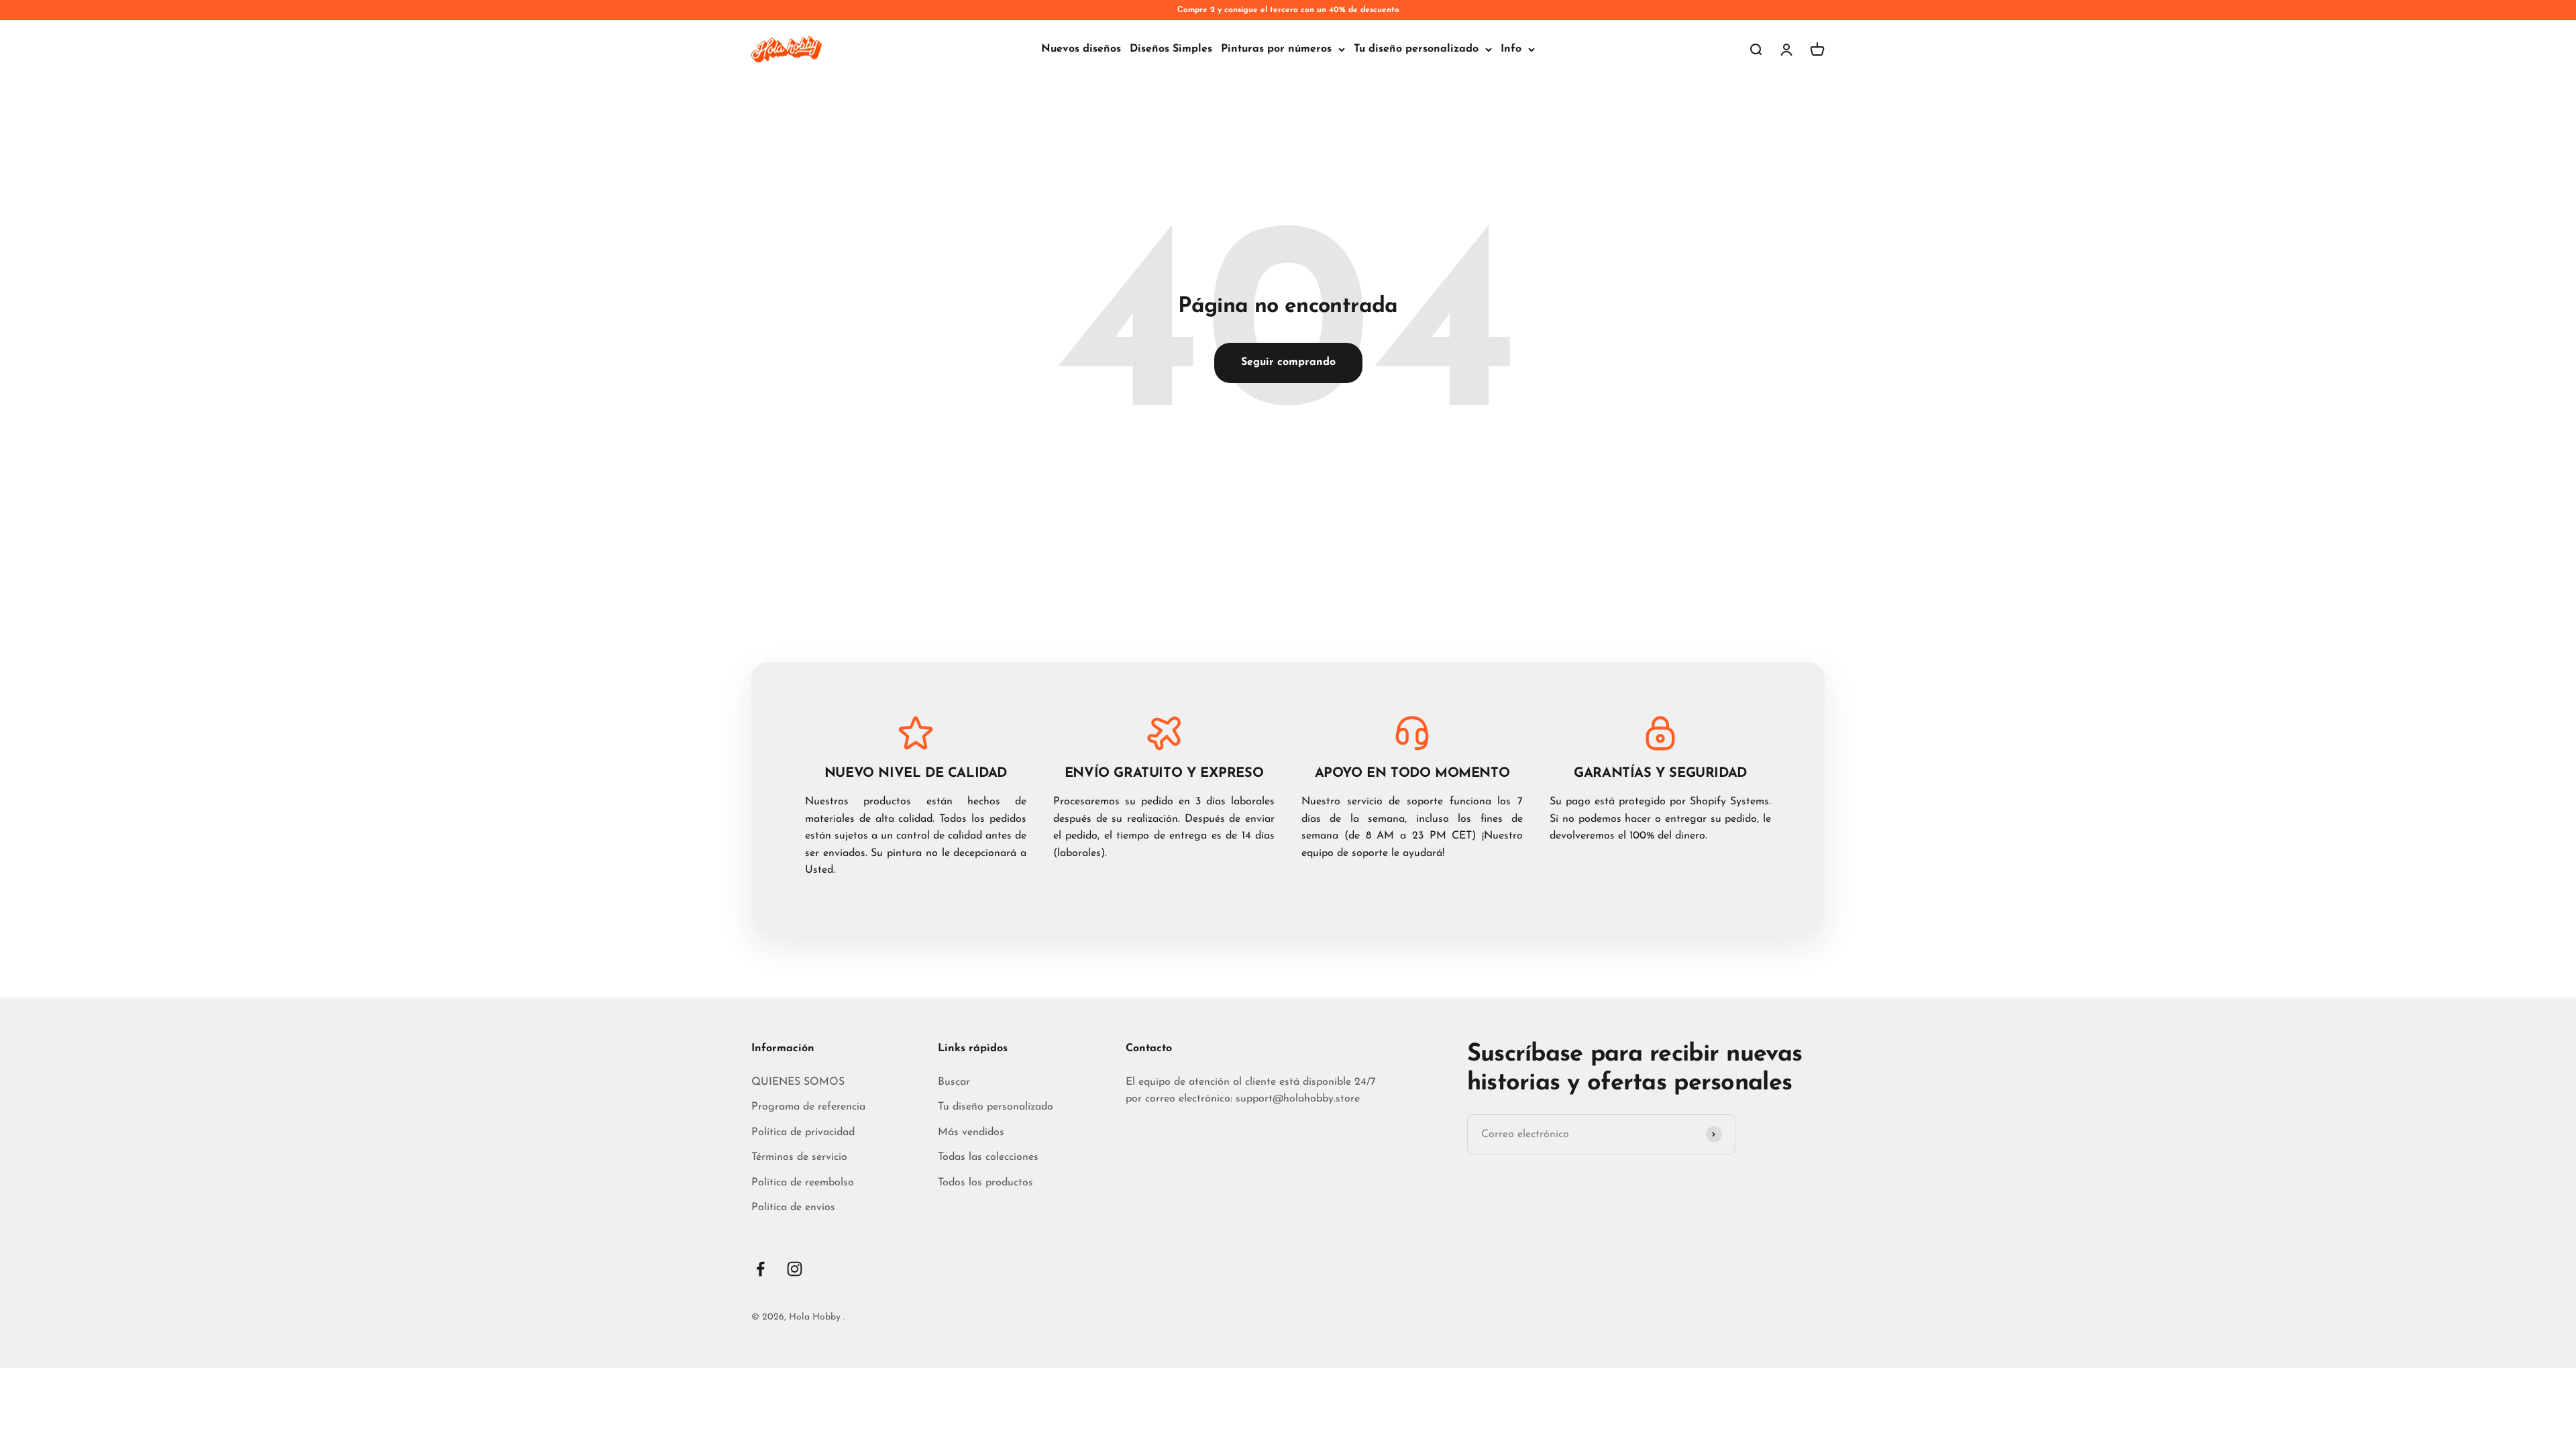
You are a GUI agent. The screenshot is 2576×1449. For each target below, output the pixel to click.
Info (1511, 49)
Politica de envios (793, 1207)
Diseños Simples (1171, 49)
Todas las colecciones (988, 1157)
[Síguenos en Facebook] (760, 1269)
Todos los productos (985, 1183)
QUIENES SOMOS (798, 1082)
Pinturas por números (1276, 49)
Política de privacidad (803, 1132)
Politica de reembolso (803, 1183)
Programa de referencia (808, 1107)
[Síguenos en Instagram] (795, 1269)
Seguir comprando (1288, 362)
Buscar (954, 1082)
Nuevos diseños (1081, 49)
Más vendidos (971, 1132)
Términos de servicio (799, 1157)
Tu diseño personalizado (1416, 49)
